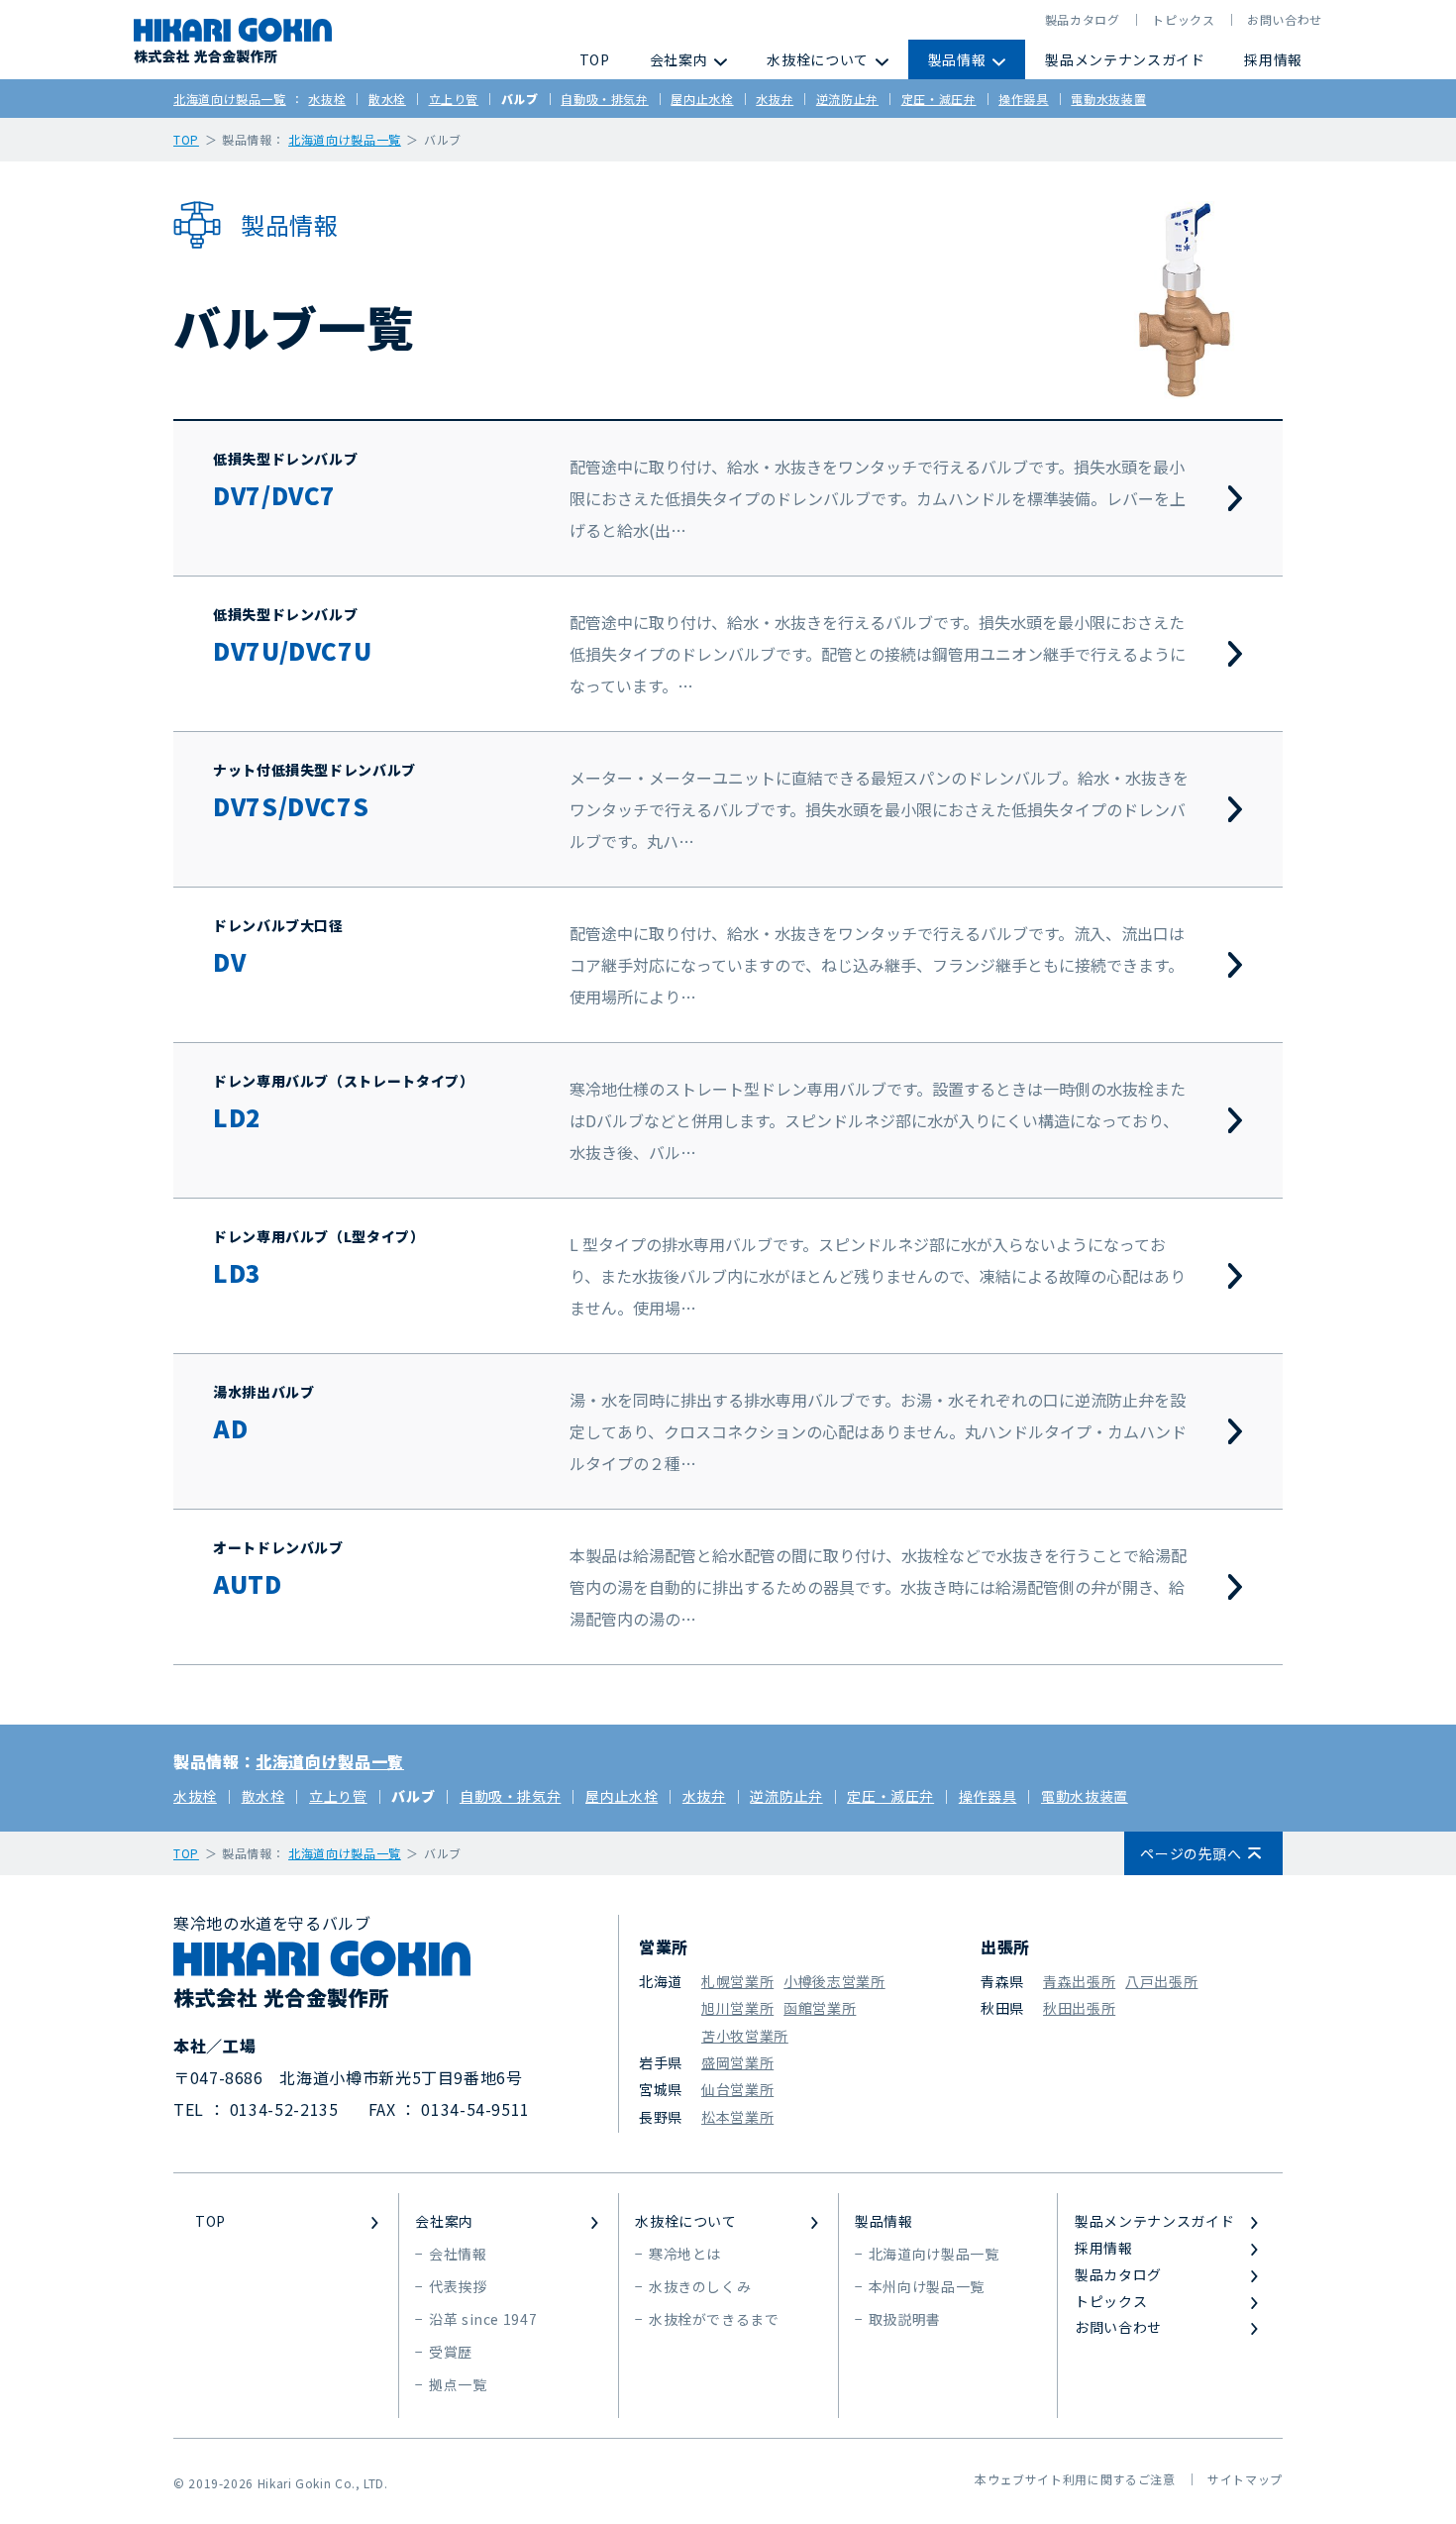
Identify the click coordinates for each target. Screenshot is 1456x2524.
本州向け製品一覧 (927, 2286)
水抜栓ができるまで (714, 2319)
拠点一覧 (458, 2384)
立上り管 (454, 99)
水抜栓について (817, 59)
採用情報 (1273, 59)
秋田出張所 (1079, 2008)
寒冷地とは (685, 2254)
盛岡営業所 (737, 2062)
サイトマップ (1245, 2479)
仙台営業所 (737, 2089)
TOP (595, 59)
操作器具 (1024, 99)
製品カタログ (1083, 19)
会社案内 (679, 59)
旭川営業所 (737, 2008)
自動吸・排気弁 (604, 99)
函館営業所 (820, 2008)
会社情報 (458, 2254)
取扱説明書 (905, 2319)
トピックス (1183, 19)
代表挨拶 (458, 2286)
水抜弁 (775, 99)
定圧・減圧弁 (939, 99)
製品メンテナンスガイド (1125, 59)
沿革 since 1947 (483, 2319)
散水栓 (387, 99)
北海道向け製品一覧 (230, 99)
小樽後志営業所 (834, 1981)
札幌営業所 (737, 1981)
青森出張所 (1079, 1981)
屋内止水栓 (702, 99)
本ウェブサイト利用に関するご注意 (1075, 2479)
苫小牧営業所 (745, 2036)
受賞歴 (451, 2352)
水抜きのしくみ (700, 2286)
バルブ (520, 99)
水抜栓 (327, 99)
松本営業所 (737, 2117)
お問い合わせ (1285, 19)
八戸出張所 (1161, 1981)
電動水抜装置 (1108, 99)
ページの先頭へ (1191, 1853)
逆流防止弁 (847, 99)
